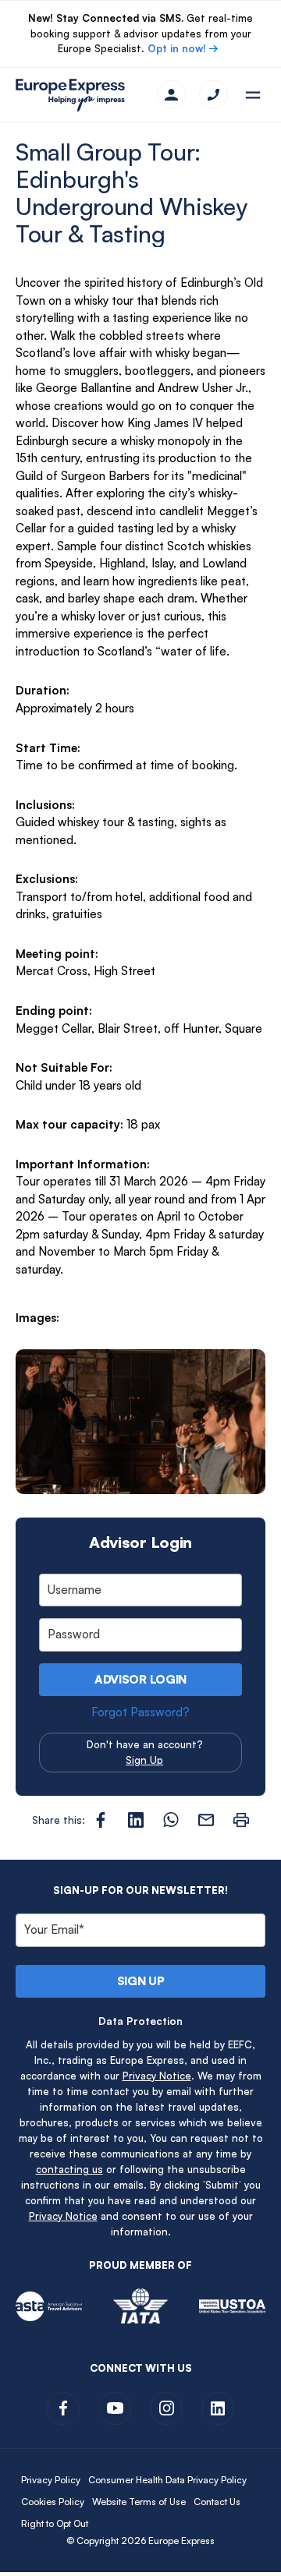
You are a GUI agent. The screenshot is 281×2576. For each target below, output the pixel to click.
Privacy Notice (157, 2076)
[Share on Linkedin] (136, 1820)
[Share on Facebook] (101, 1820)
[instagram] (166, 2408)
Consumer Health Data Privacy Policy (167, 2480)
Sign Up (144, 1760)
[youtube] (115, 2408)
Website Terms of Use (139, 2502)
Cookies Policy (53, 2502)
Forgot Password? (140, 1712)
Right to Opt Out (55, 2523)
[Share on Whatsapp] (171, 1820)
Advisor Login (140, 1679)
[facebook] (63, 2408)
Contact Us (217, 2502)
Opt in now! (177, 48)
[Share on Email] (206, 1820)
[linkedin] (218, 2408)
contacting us (69, 2169)
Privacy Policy (51, 2480)
